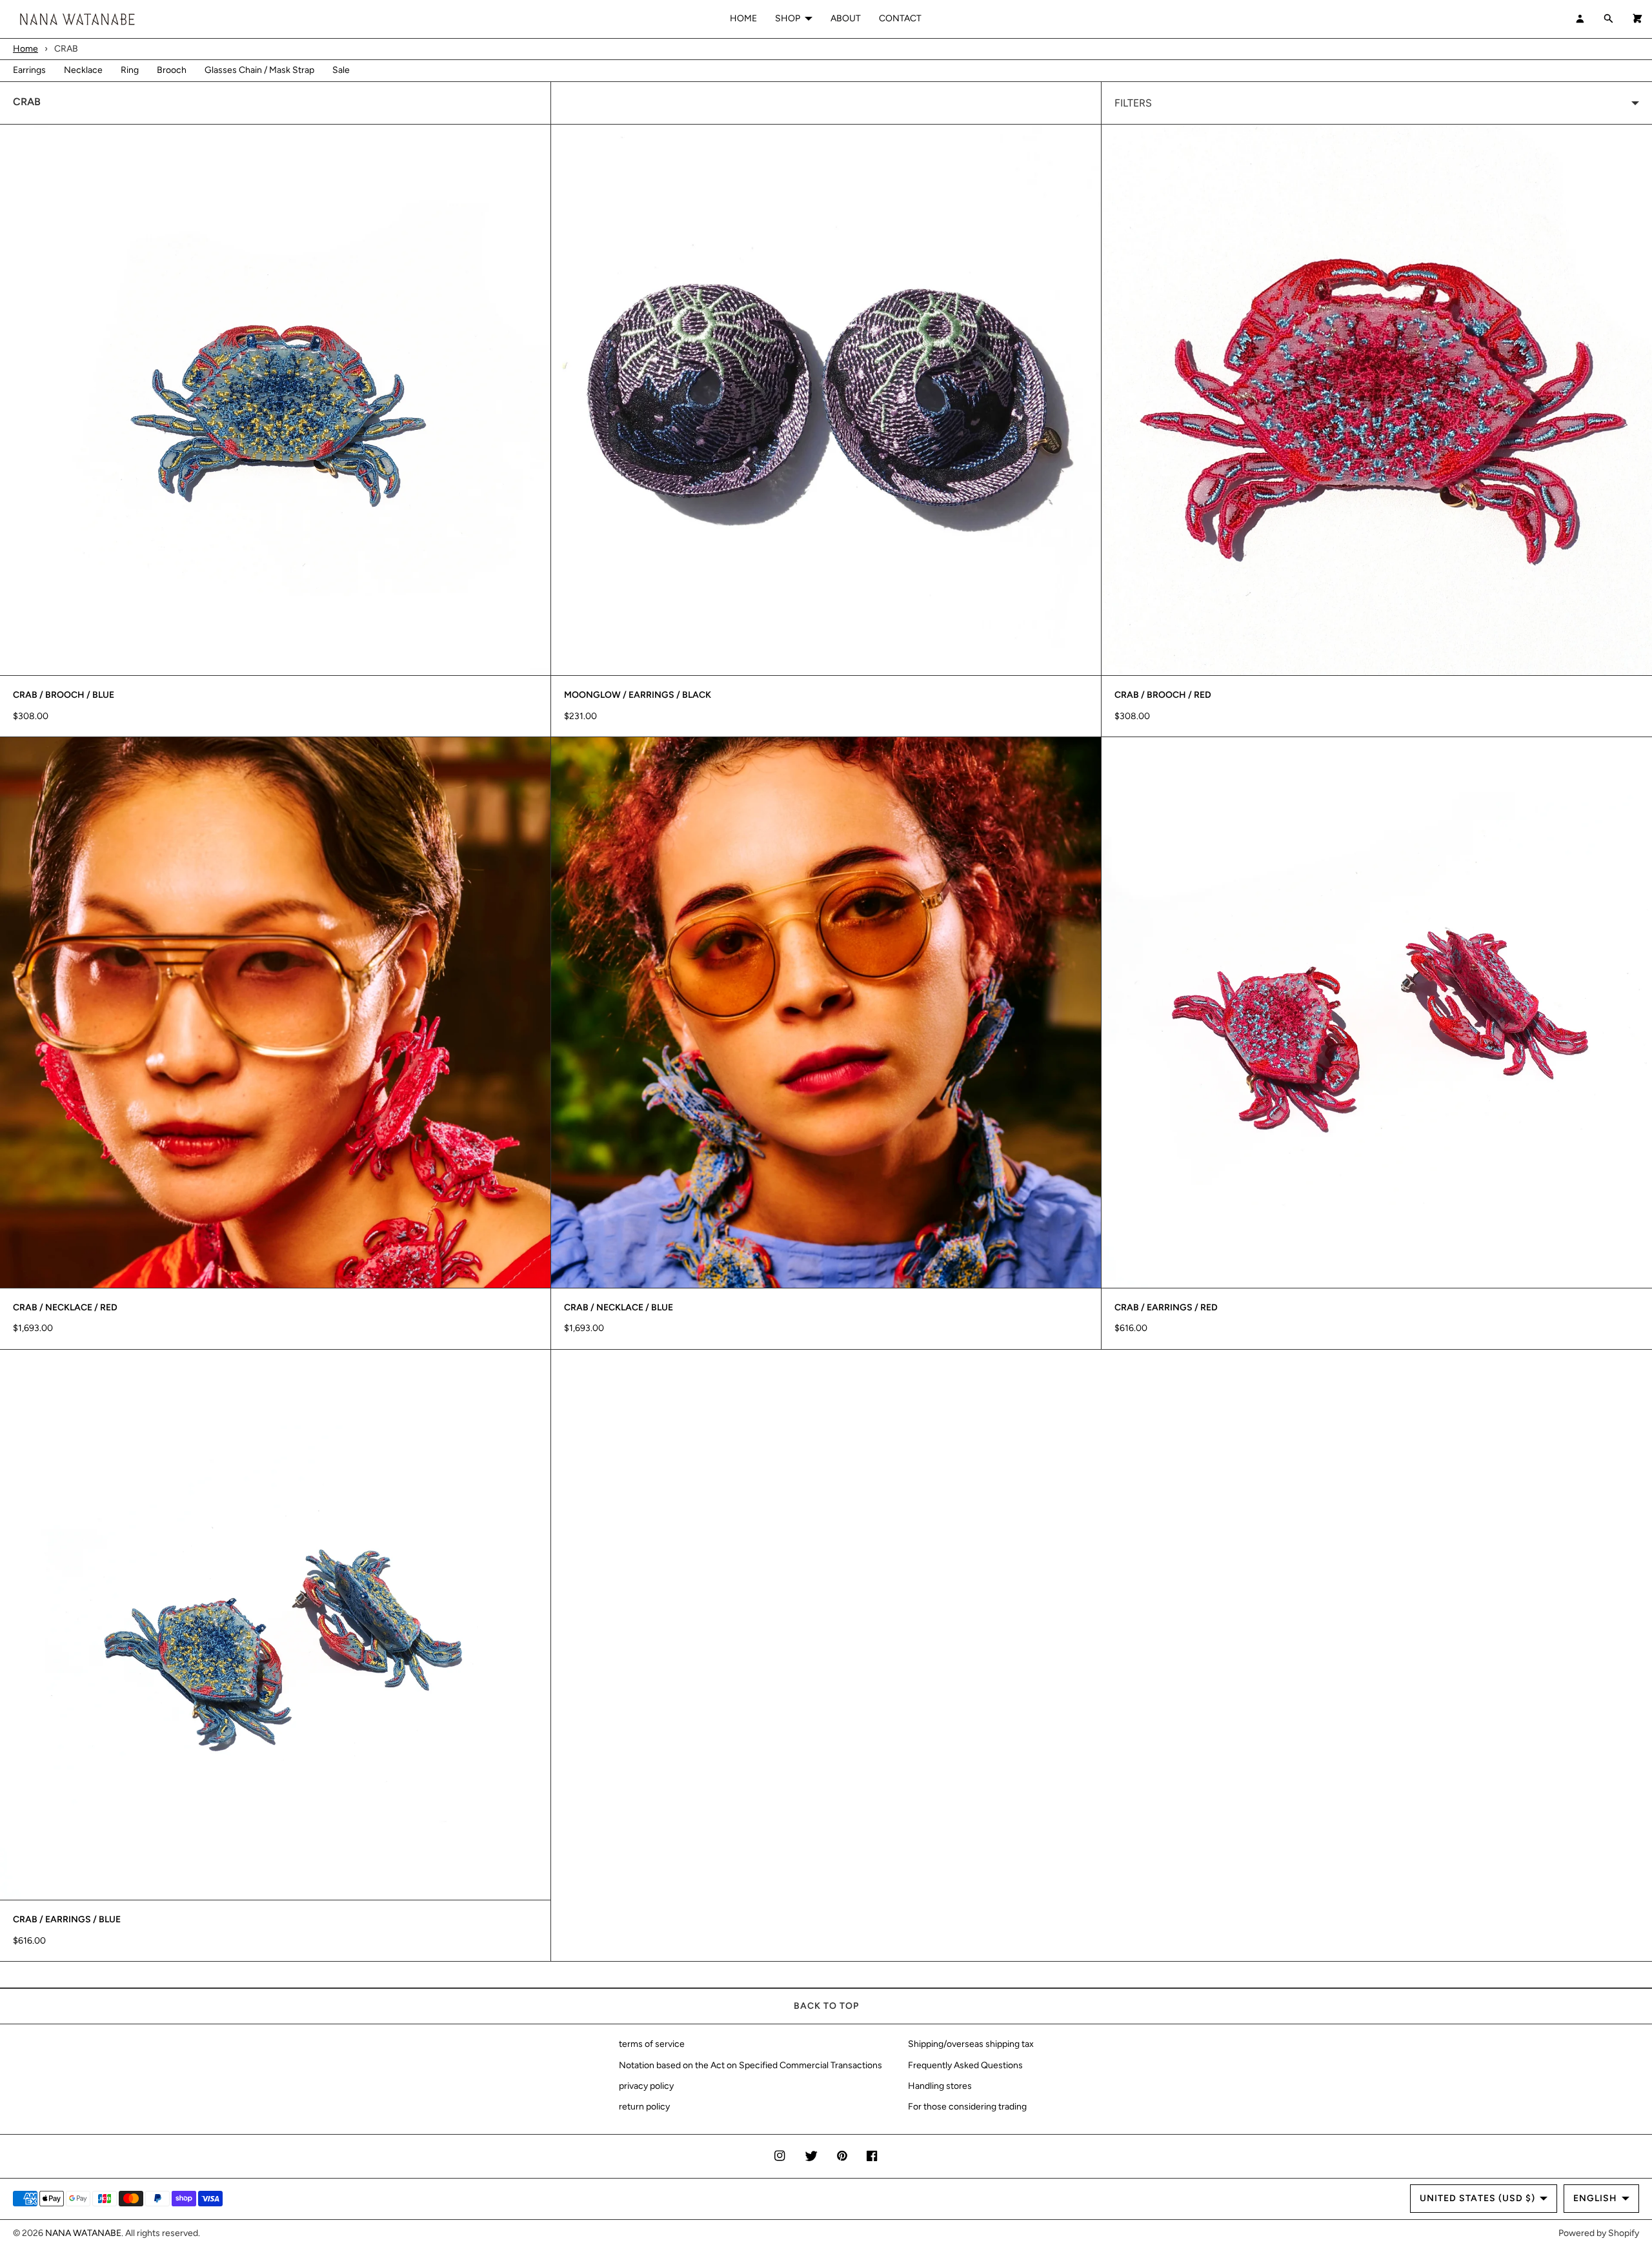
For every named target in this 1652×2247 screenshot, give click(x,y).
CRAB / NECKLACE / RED (65, 1307)
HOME (743, 18)
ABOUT (846, 18)
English (1595, 2198)
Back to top (826, 2006)
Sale (341, 70)
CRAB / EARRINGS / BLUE (67, 1919)
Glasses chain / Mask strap (259, 70)
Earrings (29, 70)
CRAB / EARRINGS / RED (1166, 1307)
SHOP (788, 18)
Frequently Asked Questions (965, 2065)
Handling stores (940, 2086)
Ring (130, 70)
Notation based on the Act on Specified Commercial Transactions (750, 2065)
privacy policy (646, 2086)
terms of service (652, 2044)
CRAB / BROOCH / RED (1163, 695)
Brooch (172, 70)
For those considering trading (967, 2107)
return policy (644, 2107)
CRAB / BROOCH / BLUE (64, 695)
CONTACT (900, 18)
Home (25, 49)
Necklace (83, 70)
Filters (1133, 103)
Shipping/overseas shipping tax (971, 2044)
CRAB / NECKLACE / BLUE (619, 1307)
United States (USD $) (1477, 2198)
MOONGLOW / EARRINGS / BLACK (638, 695)
